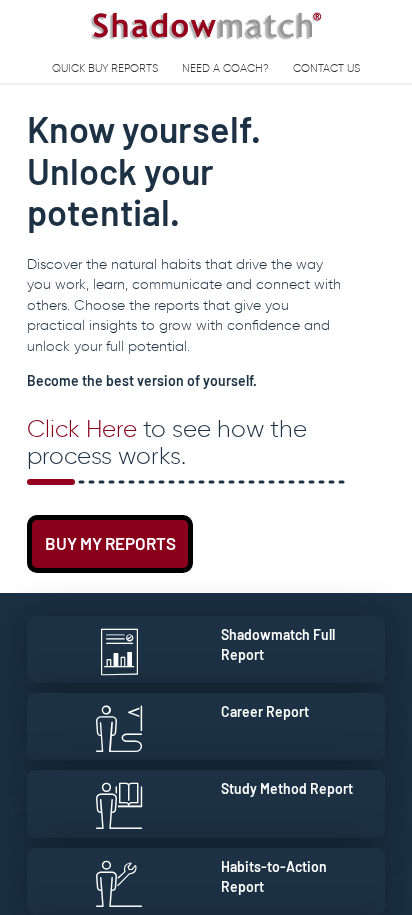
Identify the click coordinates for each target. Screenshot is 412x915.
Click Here (82, 428)
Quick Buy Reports (105, 68)
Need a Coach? (225, 68)
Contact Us (326, 68)
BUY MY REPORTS (110, 543)
